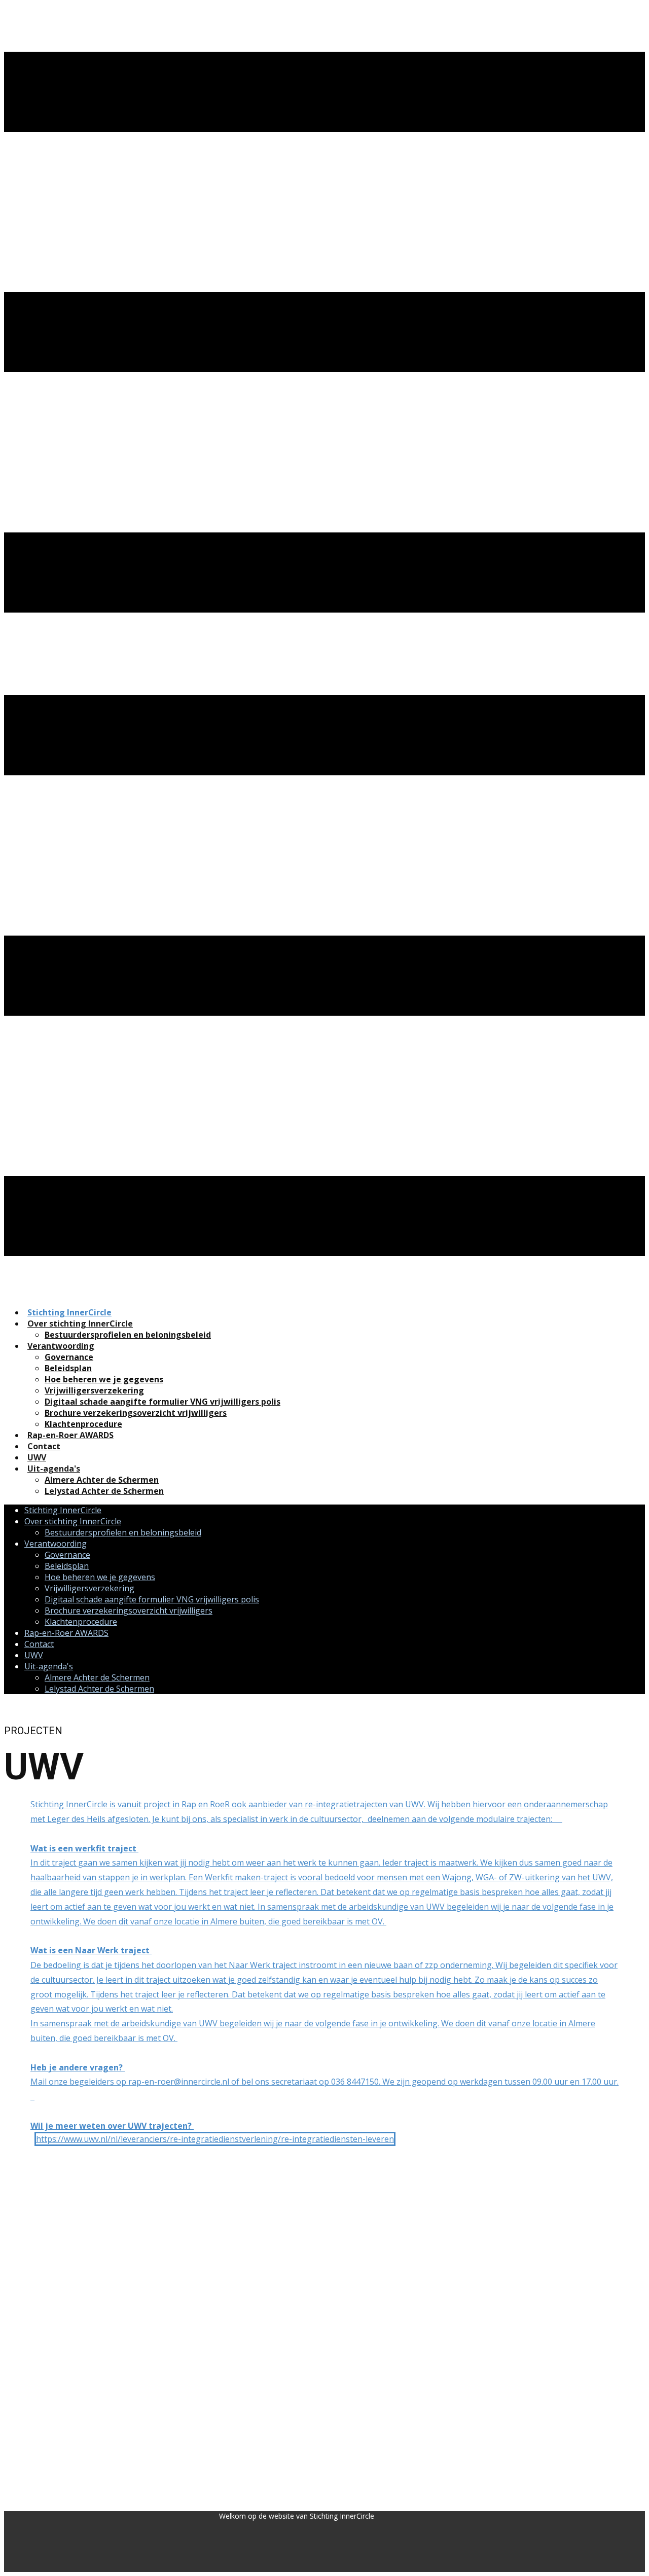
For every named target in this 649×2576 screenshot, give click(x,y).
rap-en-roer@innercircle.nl (179, 2082)
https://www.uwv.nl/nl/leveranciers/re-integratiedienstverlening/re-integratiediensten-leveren (215, 2139)
